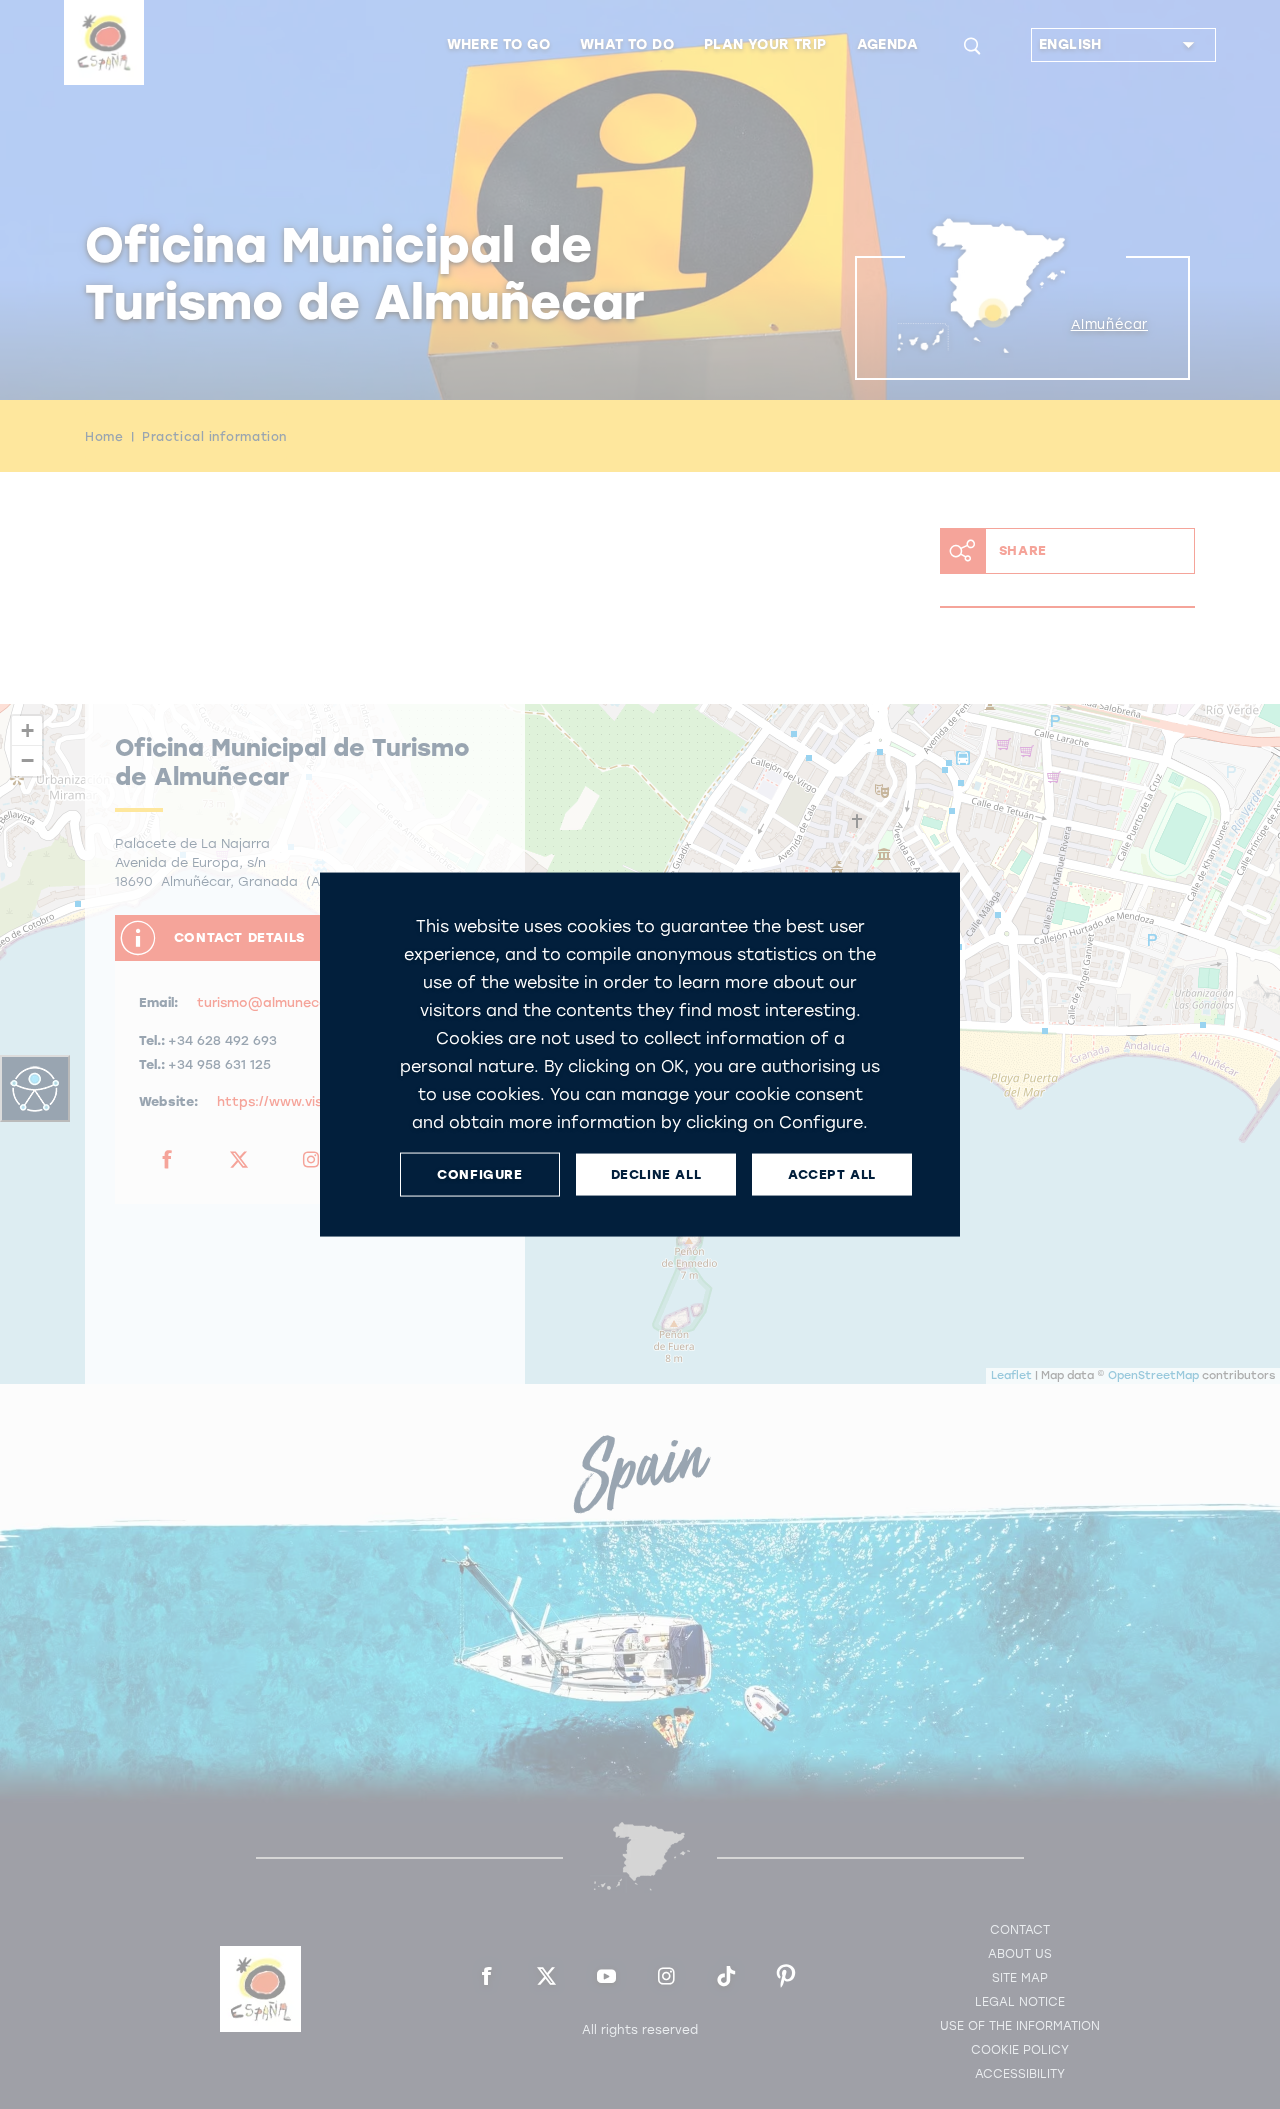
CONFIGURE (479, 1174)
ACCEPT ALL (832, 1174)
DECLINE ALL (656, 1174)
